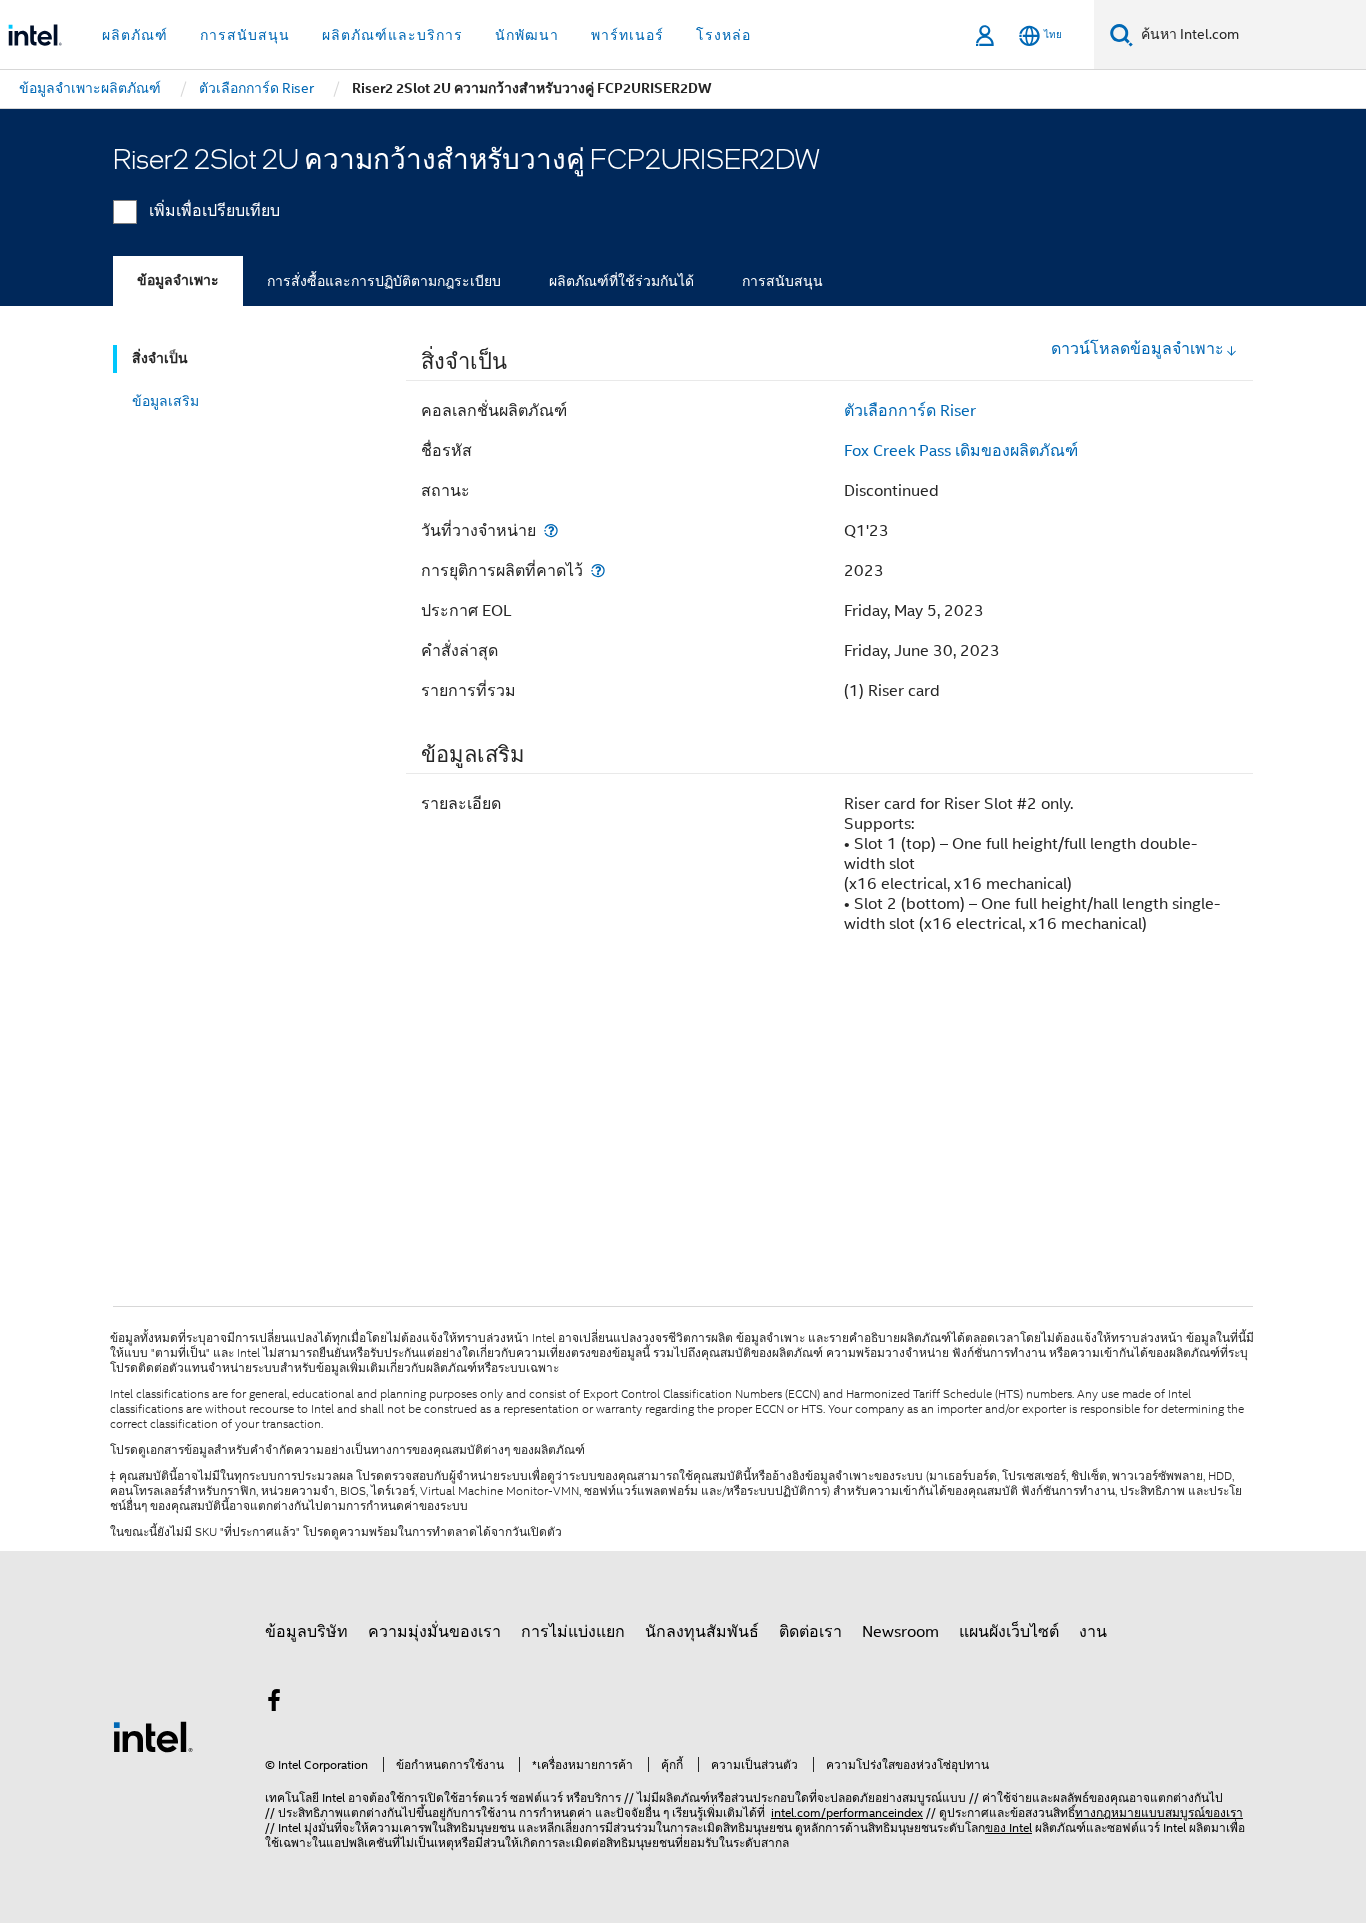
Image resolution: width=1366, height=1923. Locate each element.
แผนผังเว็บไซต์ (1009, 1632)
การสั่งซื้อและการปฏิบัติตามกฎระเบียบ (384, 281)
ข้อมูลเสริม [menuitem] (165, 401)
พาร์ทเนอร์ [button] (627, 35)
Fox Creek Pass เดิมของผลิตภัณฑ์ (961, 451)
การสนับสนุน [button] (245, 35)
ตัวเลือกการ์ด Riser (910, 411)
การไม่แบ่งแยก (573, 1632)
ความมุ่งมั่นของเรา (434, 1632)
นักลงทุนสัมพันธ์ (702, 1632)
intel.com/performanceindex (847, 1812)
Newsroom (900, 1632)
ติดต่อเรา (810, 1632)
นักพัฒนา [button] (527, 35)
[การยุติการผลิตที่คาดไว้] (598, 570)
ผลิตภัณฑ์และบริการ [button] (392, 35)
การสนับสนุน (782, 281)
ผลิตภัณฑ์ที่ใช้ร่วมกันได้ (621, 281)
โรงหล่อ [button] (723, 35)
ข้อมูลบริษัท (306, 1632)
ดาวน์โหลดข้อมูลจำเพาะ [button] (1137, 349)
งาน (1093, 1632)
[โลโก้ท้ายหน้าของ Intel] (153, 1736)
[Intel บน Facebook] (274, 1704)
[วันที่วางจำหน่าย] (551, 530)
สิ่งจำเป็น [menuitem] (160, 358)
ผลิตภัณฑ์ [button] (135, 35)
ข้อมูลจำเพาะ (178, 280)
